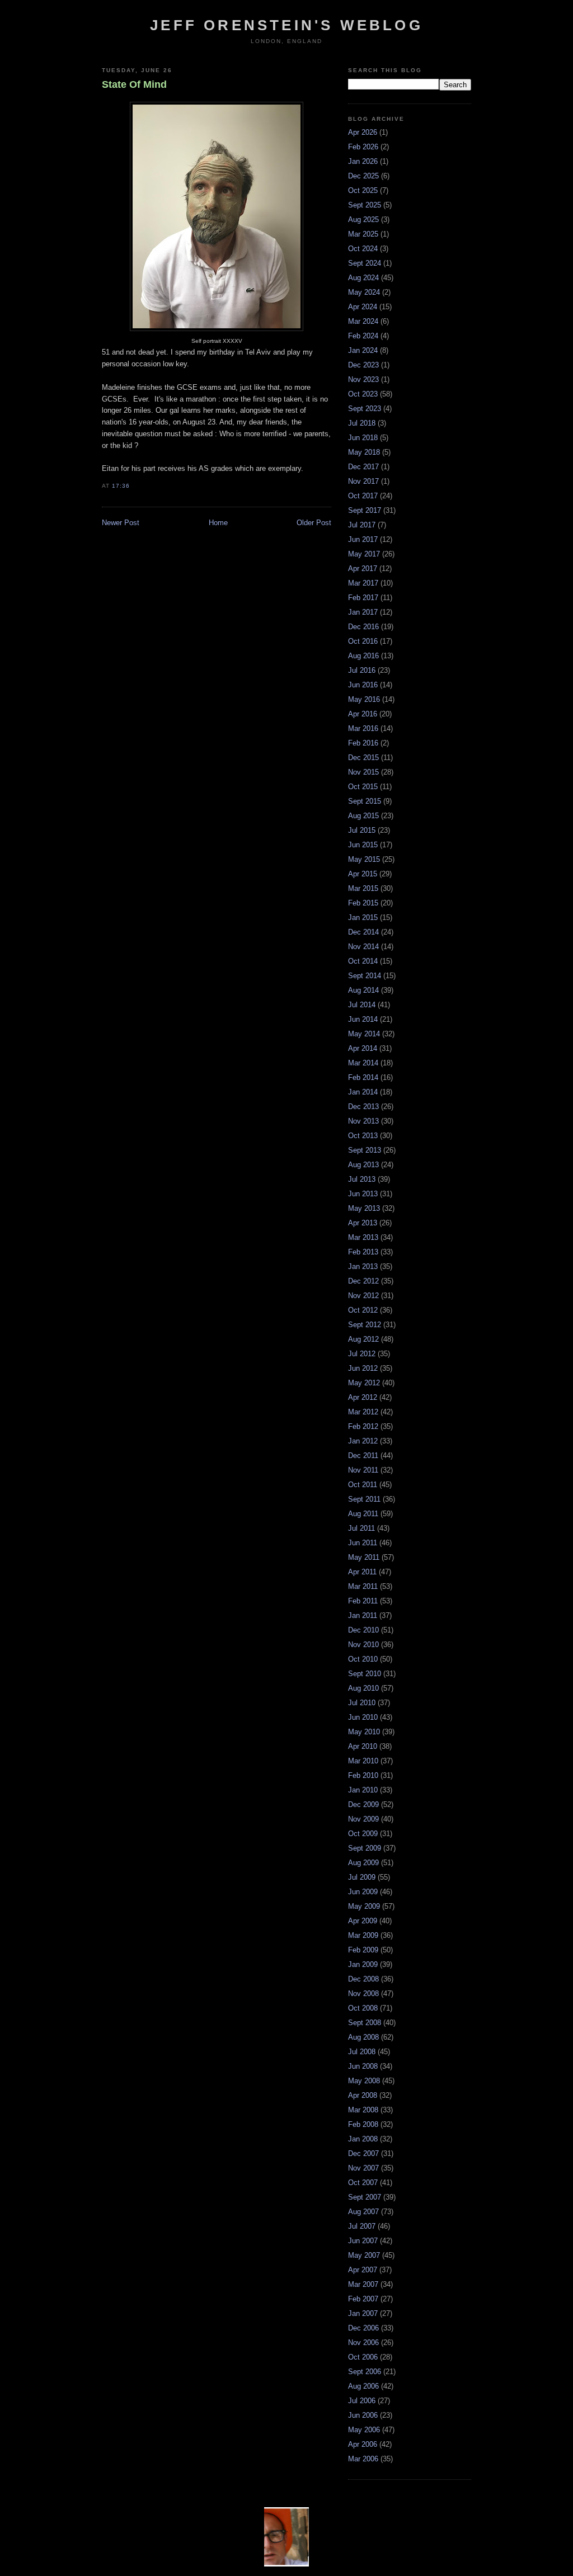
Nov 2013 (363, 1121)
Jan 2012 (363, 1441)
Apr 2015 (363, 874)
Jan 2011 (363, 1615)
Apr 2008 (363, 2095)
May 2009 (364, 1906)
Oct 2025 (363, 190)
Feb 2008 (363, 2124)
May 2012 (364, 1383)
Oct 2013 (363, 1136)
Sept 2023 (365, 409)
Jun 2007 (363, 2241)
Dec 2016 (363, 627)
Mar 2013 (363, 1237)
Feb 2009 (363, 1950)
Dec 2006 (363, 2328)
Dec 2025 (363, 176)
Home (218, 523)
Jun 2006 (363, 2415)
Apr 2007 (363, 2270)
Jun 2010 (363, 1717)
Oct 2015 (363, 787)
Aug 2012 (363, 1339)
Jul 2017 (362, 525)
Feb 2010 (363, 1775)
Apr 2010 (363, 1746)
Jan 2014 (363, 1092)
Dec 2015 (363, 758)
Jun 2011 (363, 1543)
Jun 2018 (363, 438)
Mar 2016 (363, 728)
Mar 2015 (363, 888)
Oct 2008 (363, 2008)
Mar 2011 (363, 1586)
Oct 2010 (363, 1659)
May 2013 (364, 1208)
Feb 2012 (363, 1426)
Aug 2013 (363, 1165)
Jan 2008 (363, 2139)
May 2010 (364, 1732)
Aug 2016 (363, 656)
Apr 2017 (363, 568)
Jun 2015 (363, 845)
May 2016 (364, 699)
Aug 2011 (363, 1514)
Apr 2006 (363, 2444)
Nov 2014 (363, 947)
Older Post (314, 523)
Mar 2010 (363, 1761)
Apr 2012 (363, 1397)
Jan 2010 (363, 1790)
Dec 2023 (363, 365)
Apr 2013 (363, 1223)
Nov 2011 (363, 1470)
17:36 (121, 486)
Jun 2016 (363, 685)
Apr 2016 (363, 714)
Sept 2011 (364, 1499)
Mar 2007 (363, 2284)
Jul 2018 (362, 423)
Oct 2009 (363, 1834)
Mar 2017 (363, 583)
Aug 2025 (363, 220)
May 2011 (364, 1557)
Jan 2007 (363, 2313)
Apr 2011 (362, 1572)
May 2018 (364, 452)
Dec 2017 (363, 467)
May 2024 (364, 292)
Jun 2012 (363, 1368)
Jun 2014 (363, 1019)
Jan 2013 (363, 1266)
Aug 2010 (363, 1688)
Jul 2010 (362, 1703)
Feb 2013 (363, 1252)
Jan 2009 (363, 1964)
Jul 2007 (362, 2226)
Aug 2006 (363, 2386)
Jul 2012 (362, 1354)
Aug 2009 (363, 1863)
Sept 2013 (365, 1150)
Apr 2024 (363, 307)
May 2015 (364, 859)
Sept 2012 (365, 1325)
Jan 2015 (363, 917)
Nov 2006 (363, 2343)
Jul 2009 (362, 1877)
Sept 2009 (365, 1848)
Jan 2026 (363, 161)
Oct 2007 (363, 2183)
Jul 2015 (362, 830)
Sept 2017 (365, 510)
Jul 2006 (362, 2401)
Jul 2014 (362, 1005)
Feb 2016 (363, 743)
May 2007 (364, 2255)
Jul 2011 (361, 1528)
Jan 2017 (363, 612)
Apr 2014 (363, 1048)
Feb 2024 (363, 336)
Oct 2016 (363, 641)
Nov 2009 (363, 1819)
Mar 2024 (363, 321)
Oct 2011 (363, 1485)
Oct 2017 (363, 496)
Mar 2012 (363, 1412)
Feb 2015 (363, 903)
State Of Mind (134, 84)
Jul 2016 (362, 670)
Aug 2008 (363, 2037)
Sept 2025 (365, 205)
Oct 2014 (363, 961)
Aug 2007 (363, 2212)
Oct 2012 (363, 1310)
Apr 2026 (363, 132)
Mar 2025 (363, 234)
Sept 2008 (365, 2023)
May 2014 (364, 1034)
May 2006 (364, 2430)
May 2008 (364, 2081)
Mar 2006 (363, 2459)
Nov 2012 (363, 1296)
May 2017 (364, 554)
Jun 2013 (363, 1194)
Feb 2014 (363, 1077)
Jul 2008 (362, 2052)
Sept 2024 (365, 263)
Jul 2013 (362, 1179)
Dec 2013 (363, 1107)
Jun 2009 (363, 1892)
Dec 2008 (363, 1979)
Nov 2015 (363, 772)
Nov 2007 (363, 2168)
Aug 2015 (363, 816)
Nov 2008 (363, 1994)
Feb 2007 (363, 2299)
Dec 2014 (363, 932)
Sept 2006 (365, 2372)
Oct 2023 (363, 394)
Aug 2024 (363, 278)
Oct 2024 (363, 249)
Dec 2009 (363, 1804)
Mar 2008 (363, 2110)
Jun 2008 (363, 2066)
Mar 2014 (363, 1063)
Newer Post (121, 523)
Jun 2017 (363, 539)
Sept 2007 (365, 2197)
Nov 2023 (363, 379)
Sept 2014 (365, 976)
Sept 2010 (365, 1674)
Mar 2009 (363, 1935)
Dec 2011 (363, 1456)
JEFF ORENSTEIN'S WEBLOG (286, 25)
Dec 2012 (363, 1281)
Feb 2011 (363, 1601)
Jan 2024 (363, 350)
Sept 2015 (365, 801)
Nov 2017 (363, 481)
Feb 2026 (363, 147)
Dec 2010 (363, 1630)
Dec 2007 (363, 2153)
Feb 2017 (363, 598)
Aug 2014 (363, 990)
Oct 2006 (363, 2357)
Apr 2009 (363, 1921)
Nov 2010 (363, 1645)
